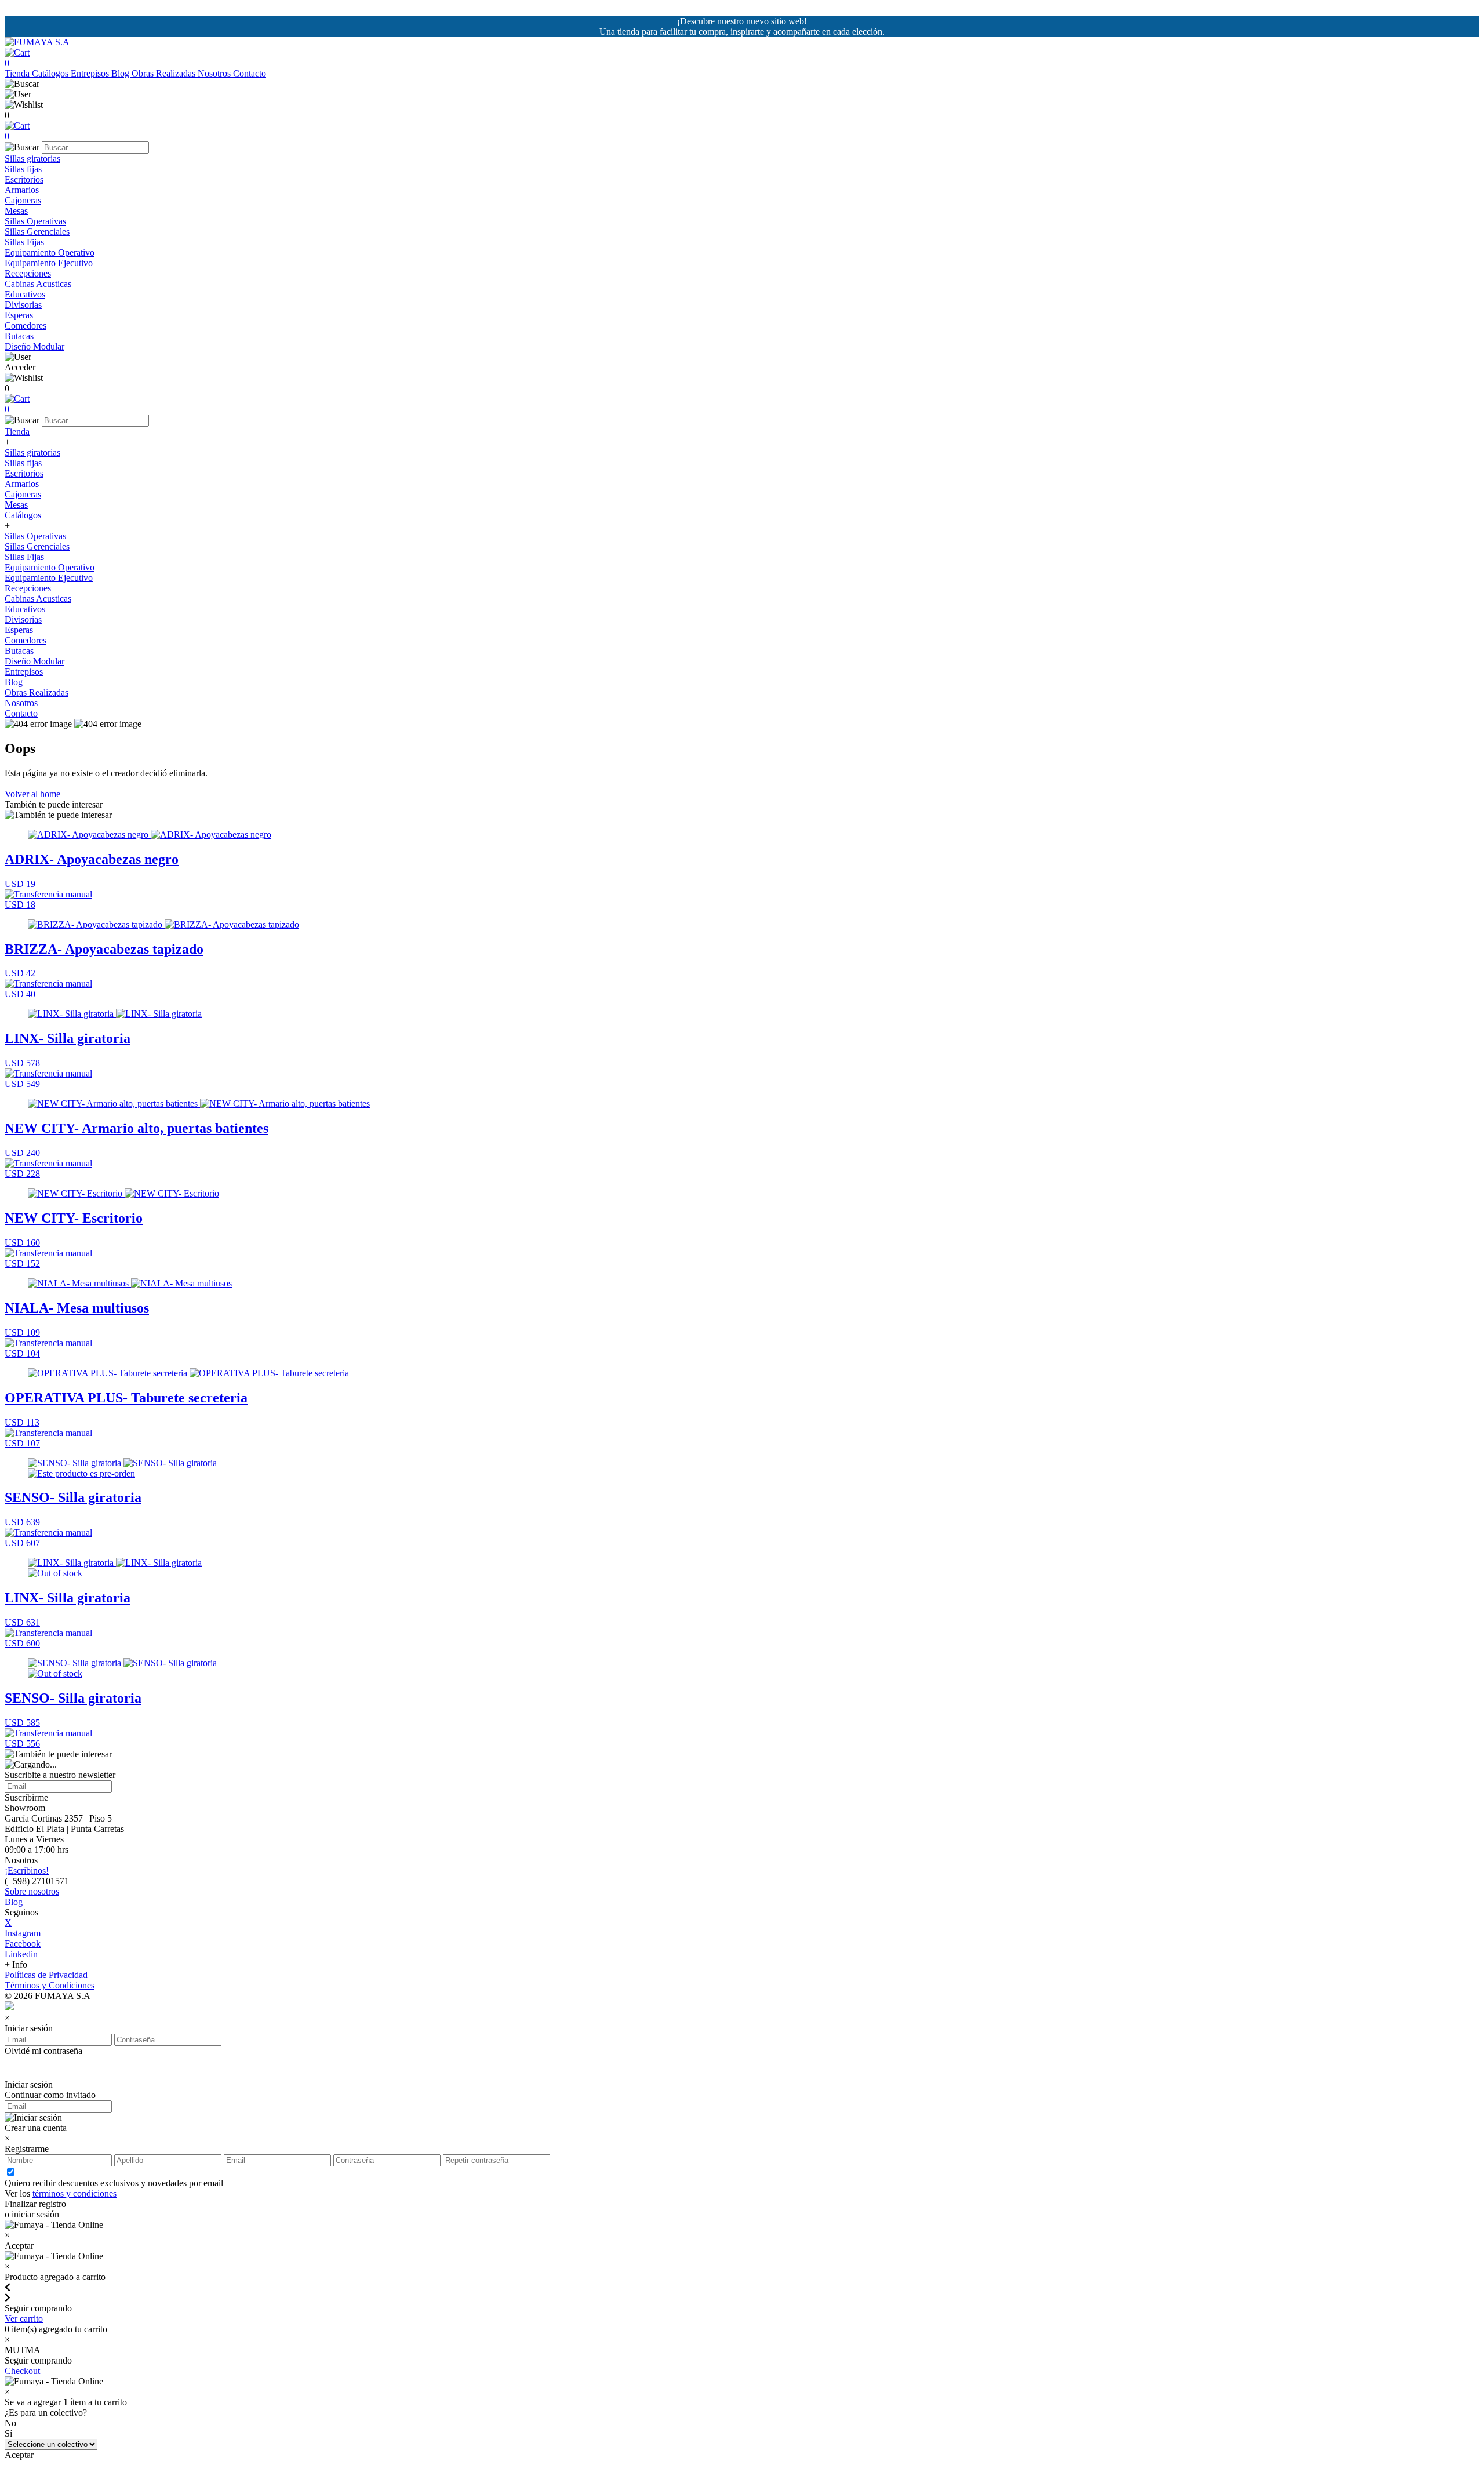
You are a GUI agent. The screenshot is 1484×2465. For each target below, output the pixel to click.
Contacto (250, 73)
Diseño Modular (34, 346)
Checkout (22, 2371)
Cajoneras (23, 200)
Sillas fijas (23, 169)
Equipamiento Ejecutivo (49, 263)
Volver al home (32, 794)
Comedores (26, 326)
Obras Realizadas (165, 73)
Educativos (25, 294)
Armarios (22, 190)
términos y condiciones (74, 2193)
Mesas (16, 211)
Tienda (18, 73)
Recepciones (28, 273)
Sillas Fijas (24, 242)
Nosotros (215, 73)
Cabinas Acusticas (38, 284)
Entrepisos (91, 73)
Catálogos (51, 73)
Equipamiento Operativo (50, 252)
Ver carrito (24, 2319)
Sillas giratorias (32, 159)
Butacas (19, 336)
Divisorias (23, 305)
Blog (121, 73)
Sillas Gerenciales (37, 232)
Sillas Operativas (35, 221)
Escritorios (24, 179)
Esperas (19, 315)
